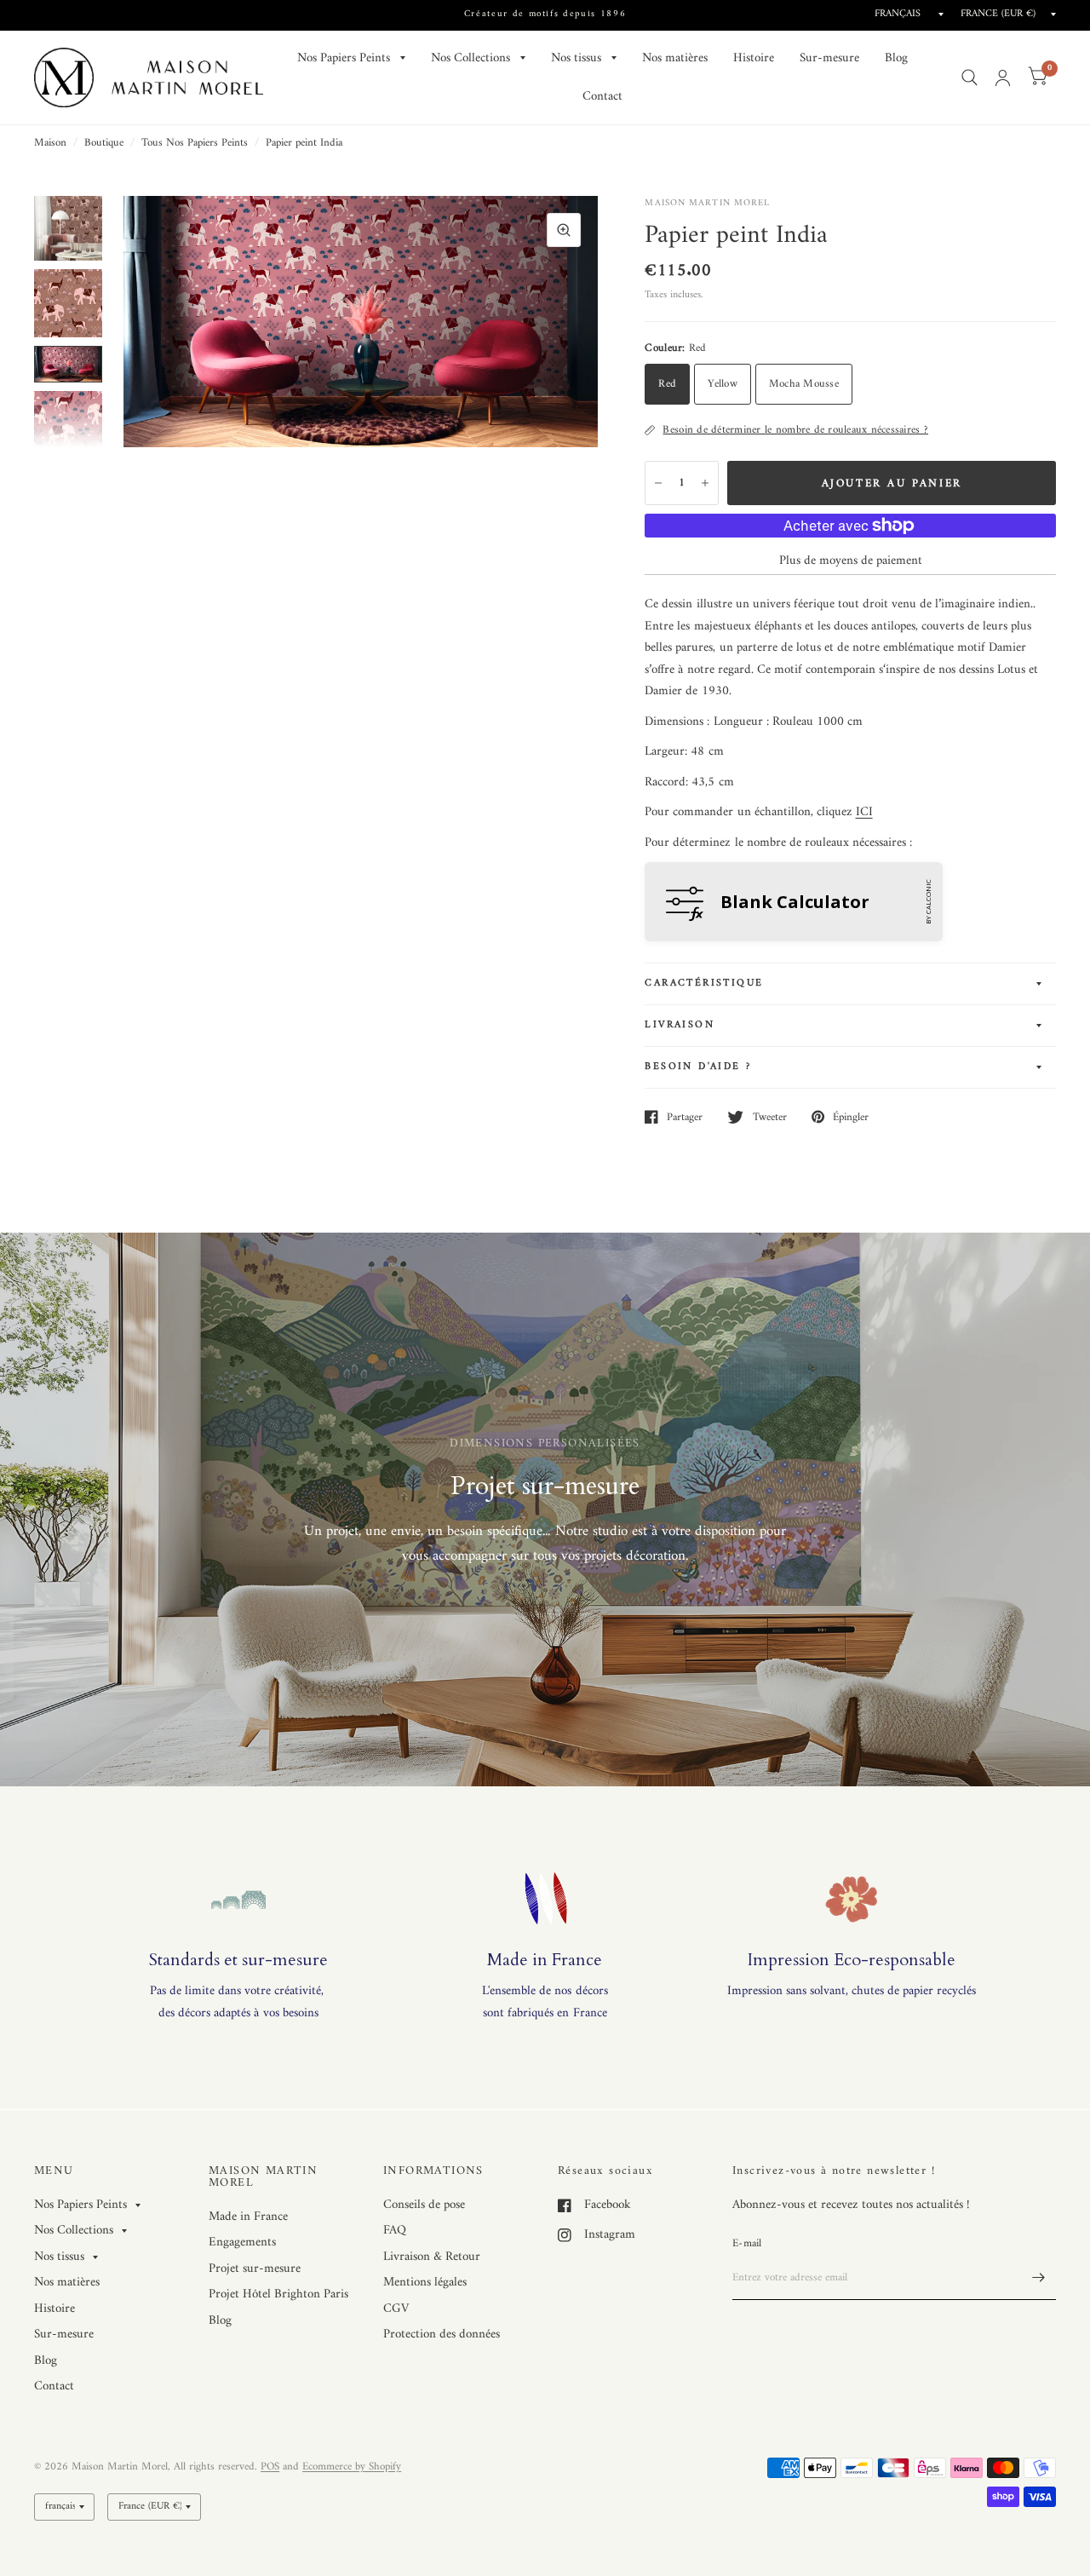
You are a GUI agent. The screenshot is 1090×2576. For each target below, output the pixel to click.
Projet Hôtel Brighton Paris (278, 2294)
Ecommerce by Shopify (352, 2467)
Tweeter (769, 1117)
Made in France (248, 2217)
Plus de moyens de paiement (851, 561)
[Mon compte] (1003, 78)
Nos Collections (470, 58)
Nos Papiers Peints (344, 58)
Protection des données (442, 2334)
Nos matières (675, 58)
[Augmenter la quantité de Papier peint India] (705, 483)
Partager (685, 1117)
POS (270, 2467)
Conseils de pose (424, 2205)
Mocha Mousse (804, 384)
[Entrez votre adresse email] (1039, 2278)
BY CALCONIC (928, 902)
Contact (602, 97)
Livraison (680, 1025)
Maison (50, 143)
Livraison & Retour (432, 2257)
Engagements (242, 2242)
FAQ (395, 2231)
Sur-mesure (829, 58)
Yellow (723, 384)
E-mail (747, 2243)
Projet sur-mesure (255, 2269)
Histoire (754, 58)
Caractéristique (704, 983)
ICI (864, 812)
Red (667, 384)
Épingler (851, 1117)
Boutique (104, 143)
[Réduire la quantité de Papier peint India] (658, 483)
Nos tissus (576, 58)
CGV (396, 2309)
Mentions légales (425, 2283)
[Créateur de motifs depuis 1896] (545, 15)
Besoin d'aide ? (698, 1067)
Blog (896, 58)
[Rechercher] (970, 78)
